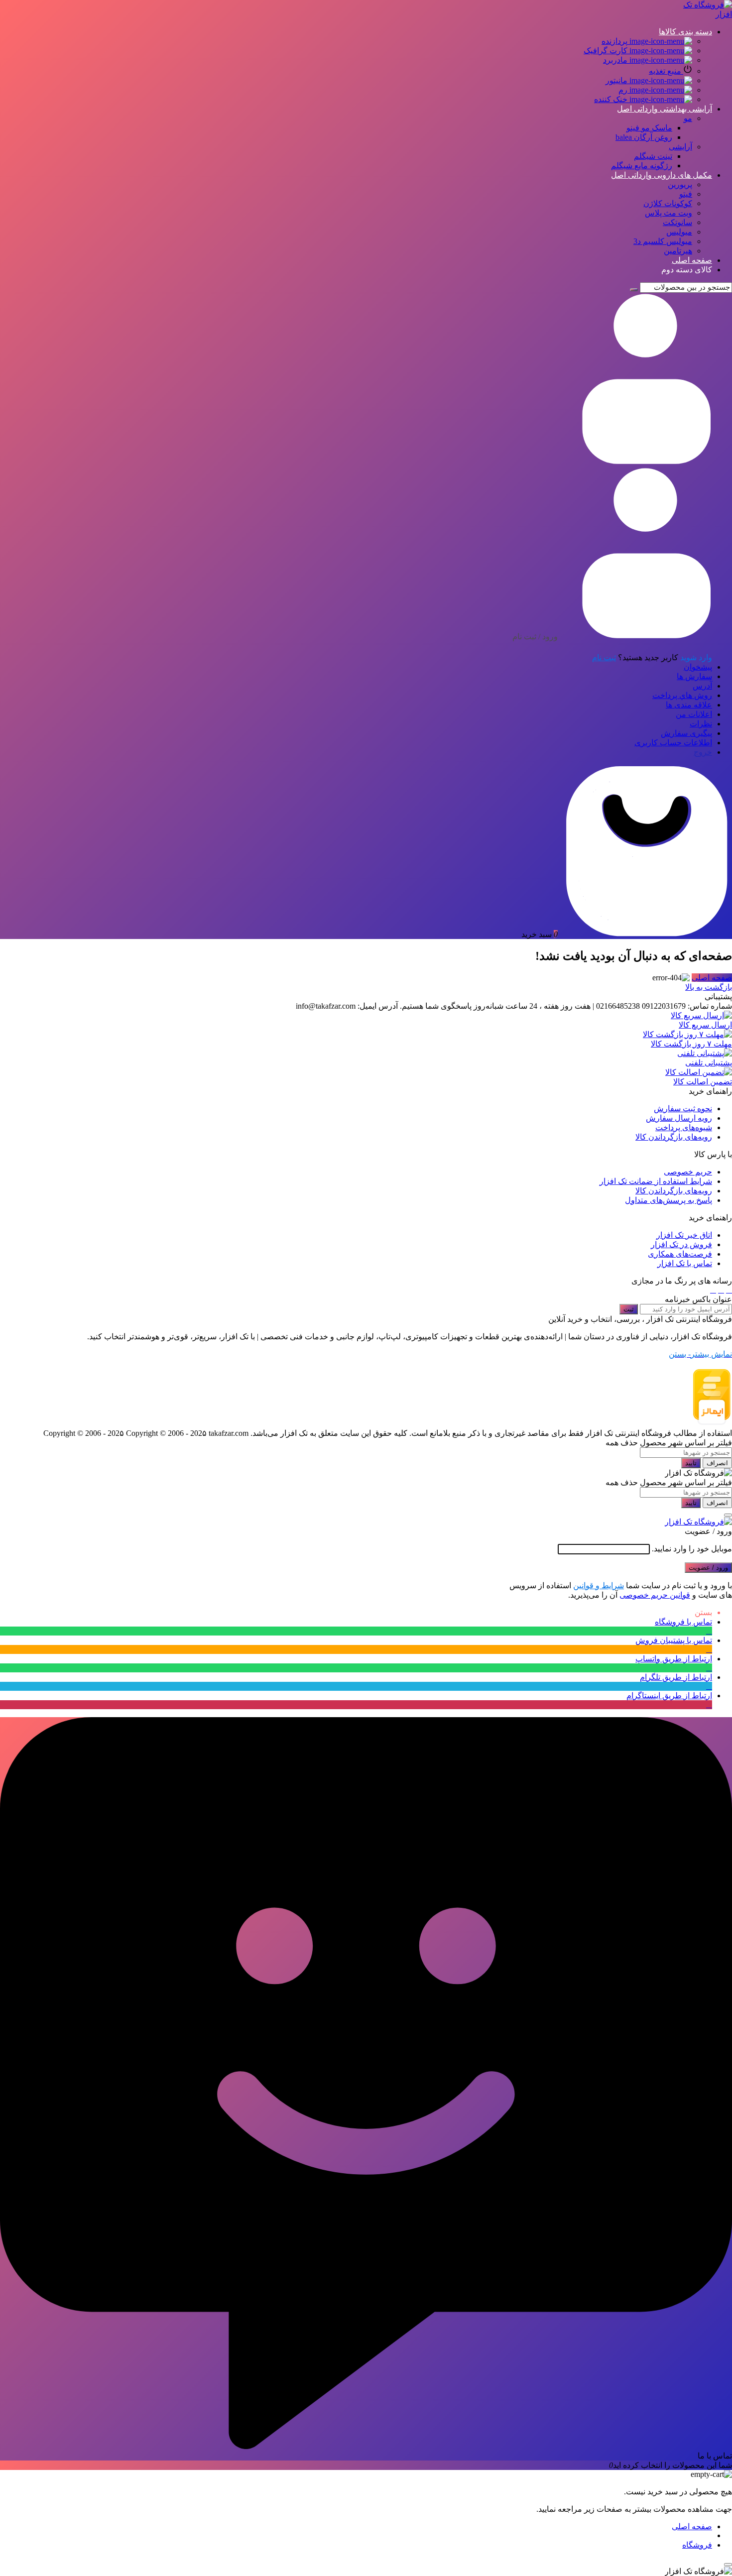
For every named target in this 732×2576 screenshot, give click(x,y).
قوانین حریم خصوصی (655, 1595)
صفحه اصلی (712, 978)
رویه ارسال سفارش (679, 1118)
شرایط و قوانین (599, 1585)
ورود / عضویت (708, 1568)
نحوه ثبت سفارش (683, 1109)
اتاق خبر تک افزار (684, 1235)
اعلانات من (694, 714)
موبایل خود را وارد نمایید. (692, 1549)
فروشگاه (697, 2545)
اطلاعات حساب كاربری (673, 743)
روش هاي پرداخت (682, 695)
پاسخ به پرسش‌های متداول (669, 1200)
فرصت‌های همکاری (680, 1254)
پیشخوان (698, 667)
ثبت (629, 1309)
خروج (703, 752)
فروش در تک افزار (681, 1244)
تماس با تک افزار (685, 1263)
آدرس (702, 686)
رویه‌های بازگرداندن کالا (674, 1137)
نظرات (701, 724)
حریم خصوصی (688, 1172)
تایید (691, 1463)
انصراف (717, 1463)
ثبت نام (604, 657)
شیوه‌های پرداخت (684, 1127)
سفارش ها (694, 676)
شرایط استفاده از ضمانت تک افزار (656, 1181)
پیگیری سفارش (686, 733)
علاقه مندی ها (689, 705)
